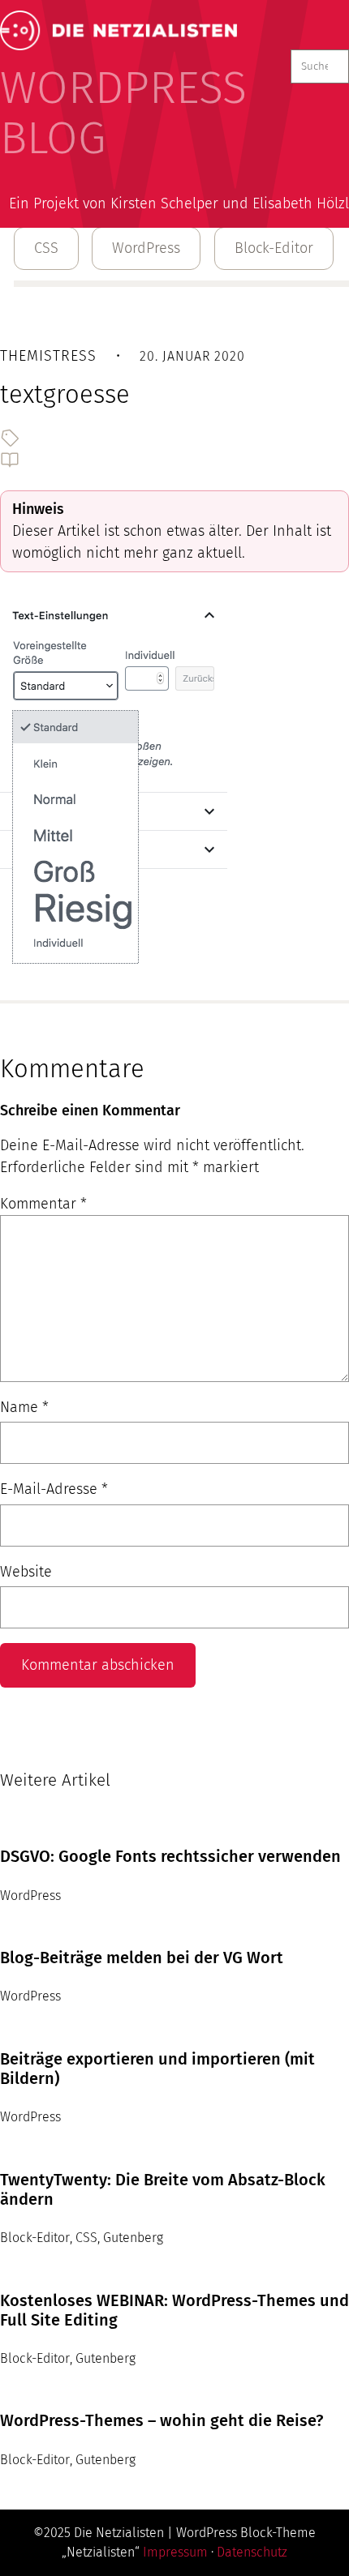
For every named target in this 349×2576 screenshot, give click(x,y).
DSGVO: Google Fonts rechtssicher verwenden (170, 1856)
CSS (46, 248)
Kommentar (43, 1204)
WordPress (146, 248)
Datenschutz (252, 2552)
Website (26, 1572)
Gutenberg (133, 2238)
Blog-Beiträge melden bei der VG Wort (142, 1958)
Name (24, 1407)
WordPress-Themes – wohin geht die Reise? (162, 2420)
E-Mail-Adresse (54, 1489)
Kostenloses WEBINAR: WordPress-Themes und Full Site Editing (174, 2310)
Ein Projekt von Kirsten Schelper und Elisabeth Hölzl (179, 203)
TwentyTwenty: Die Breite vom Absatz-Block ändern (163, 2189)
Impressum (175, 2552)
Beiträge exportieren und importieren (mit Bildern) (157, 2069)
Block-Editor (274, 248)
